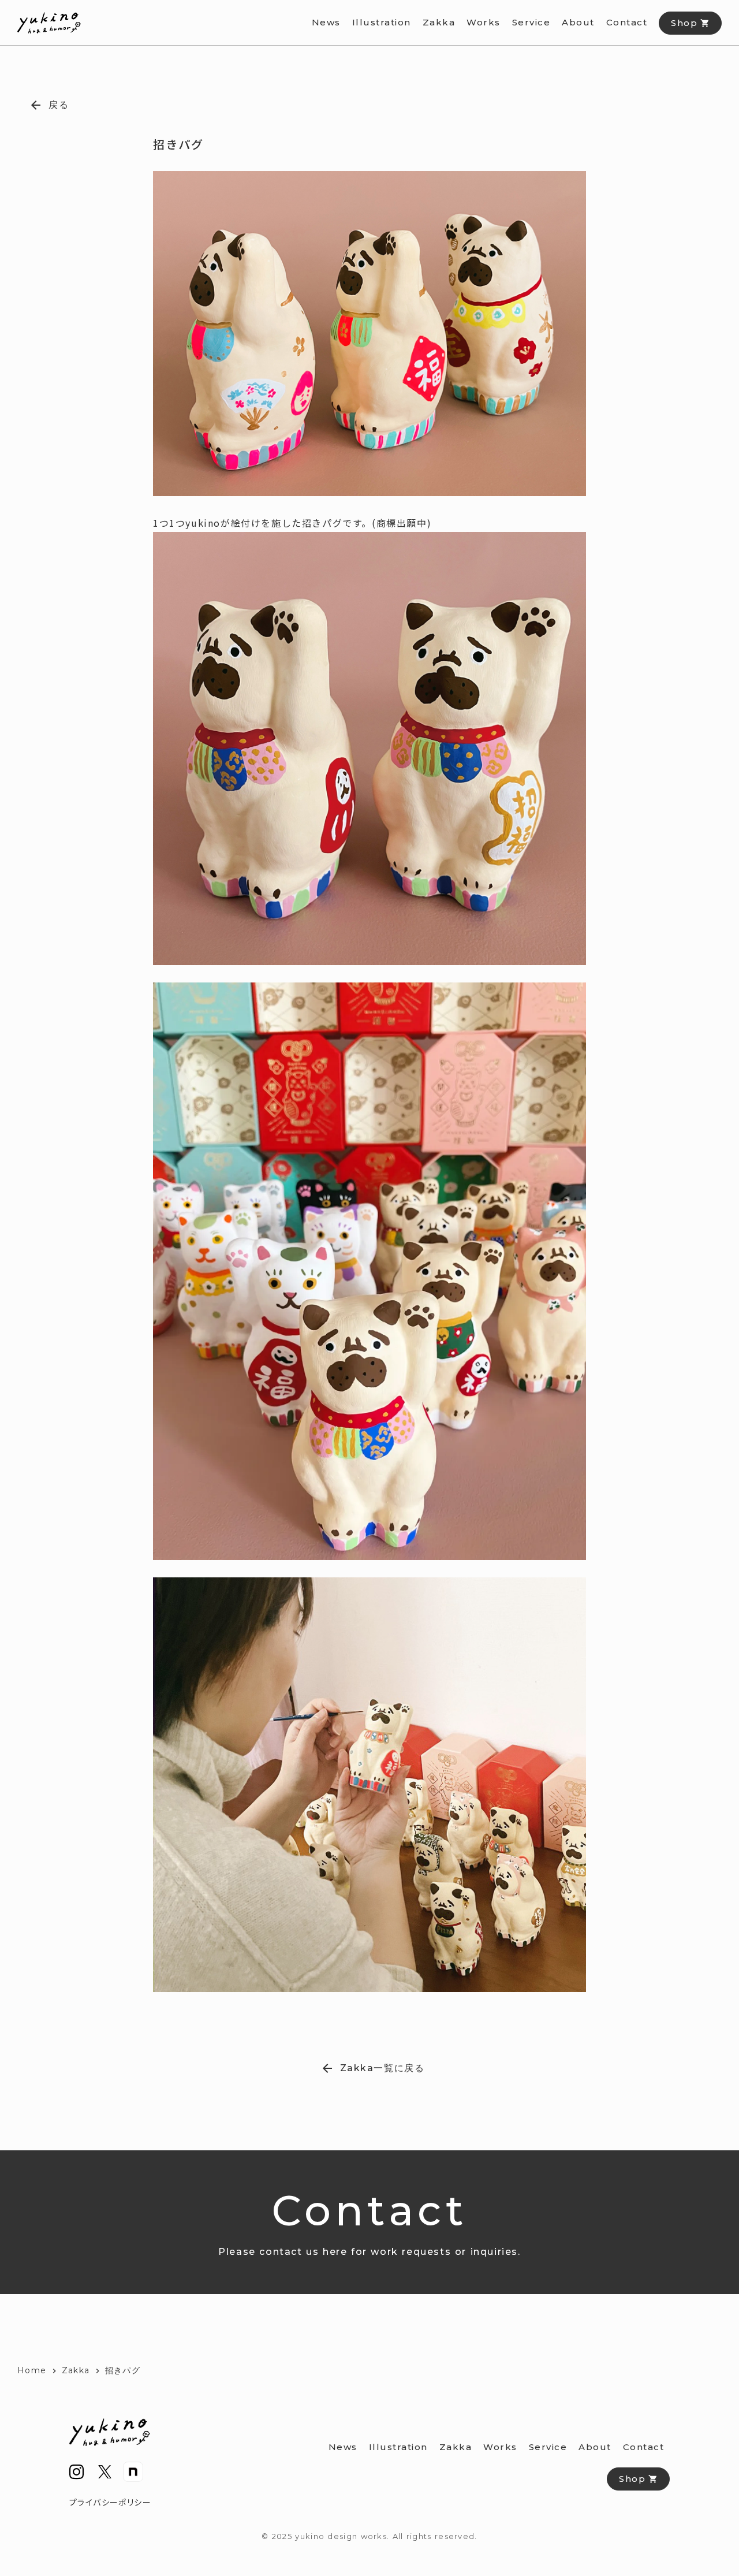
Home (32, 2370)
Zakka (76, 2370)
